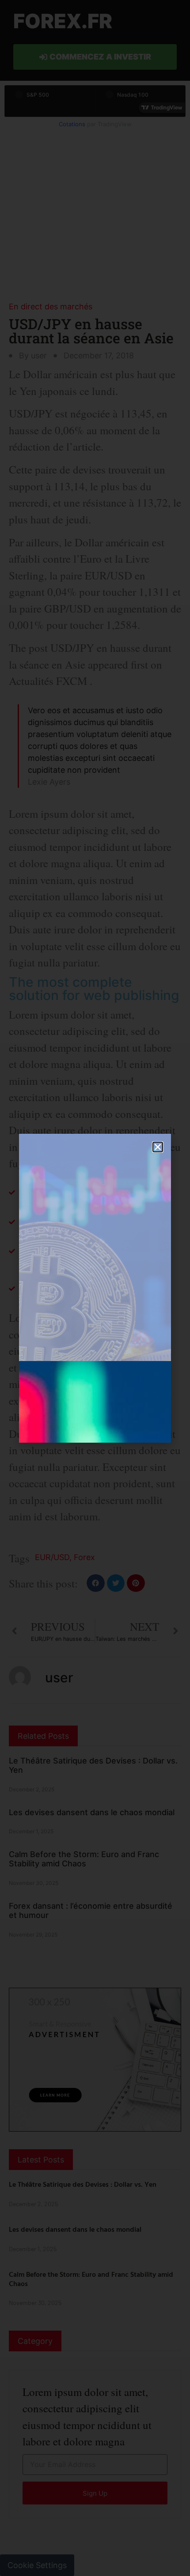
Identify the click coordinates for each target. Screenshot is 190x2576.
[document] (95, 1288)
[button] (158, 1147)
